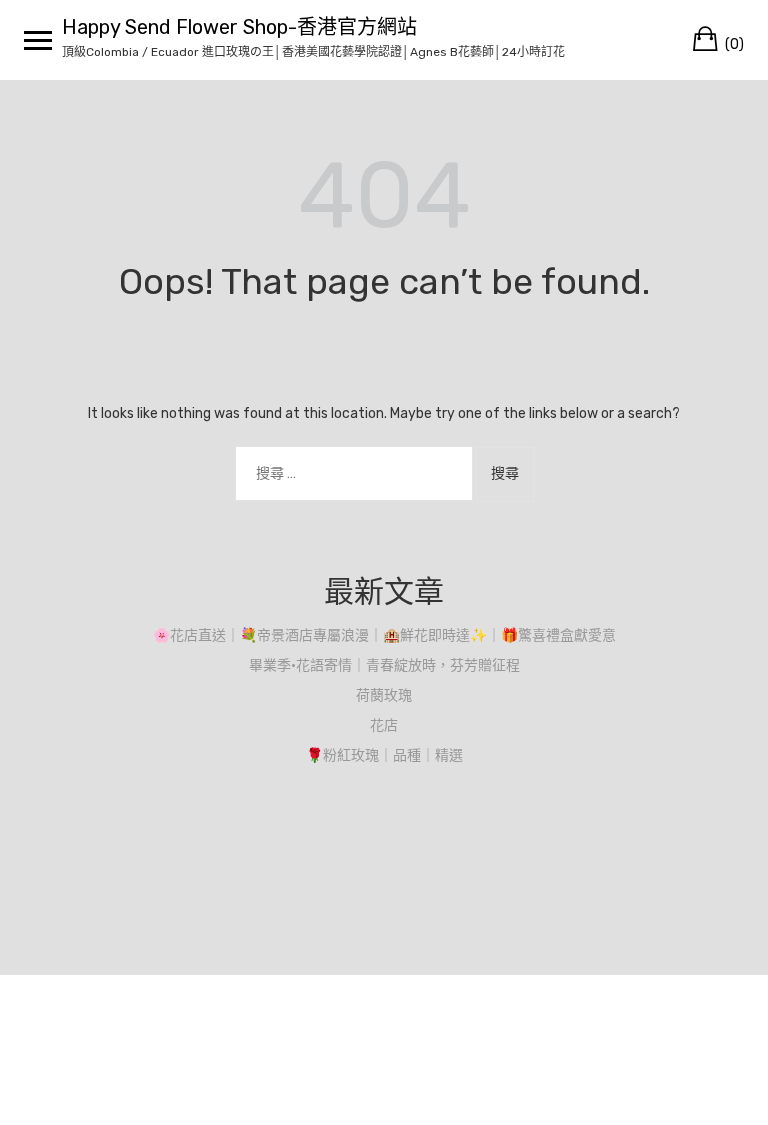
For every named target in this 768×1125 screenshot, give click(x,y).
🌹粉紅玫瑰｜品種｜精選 (384, 755)
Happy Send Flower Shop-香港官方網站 (239, 27)
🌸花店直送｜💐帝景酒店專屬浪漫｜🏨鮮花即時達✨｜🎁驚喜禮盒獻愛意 (384, 635)
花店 (384, 725)
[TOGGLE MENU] (38, 40)
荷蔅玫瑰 (384, 695)
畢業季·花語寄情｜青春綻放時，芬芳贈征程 (384, 665)
